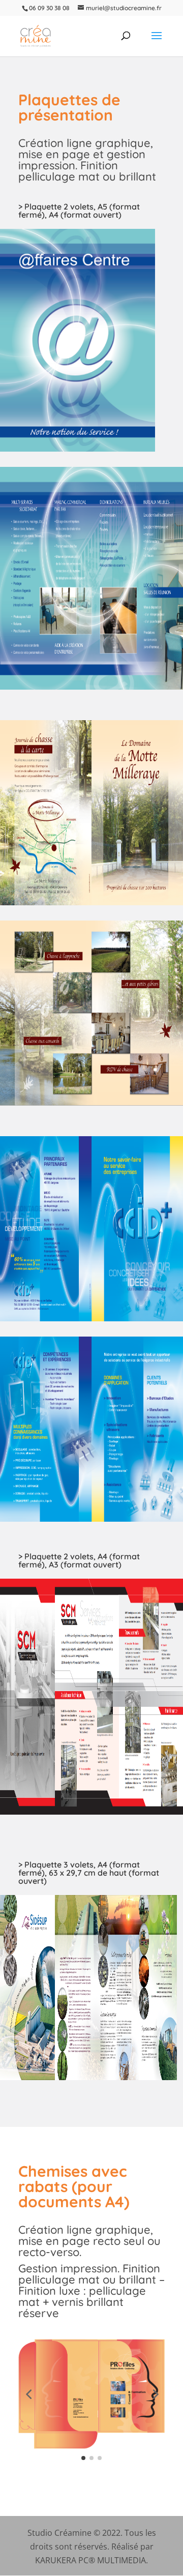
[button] (28, 2394)
